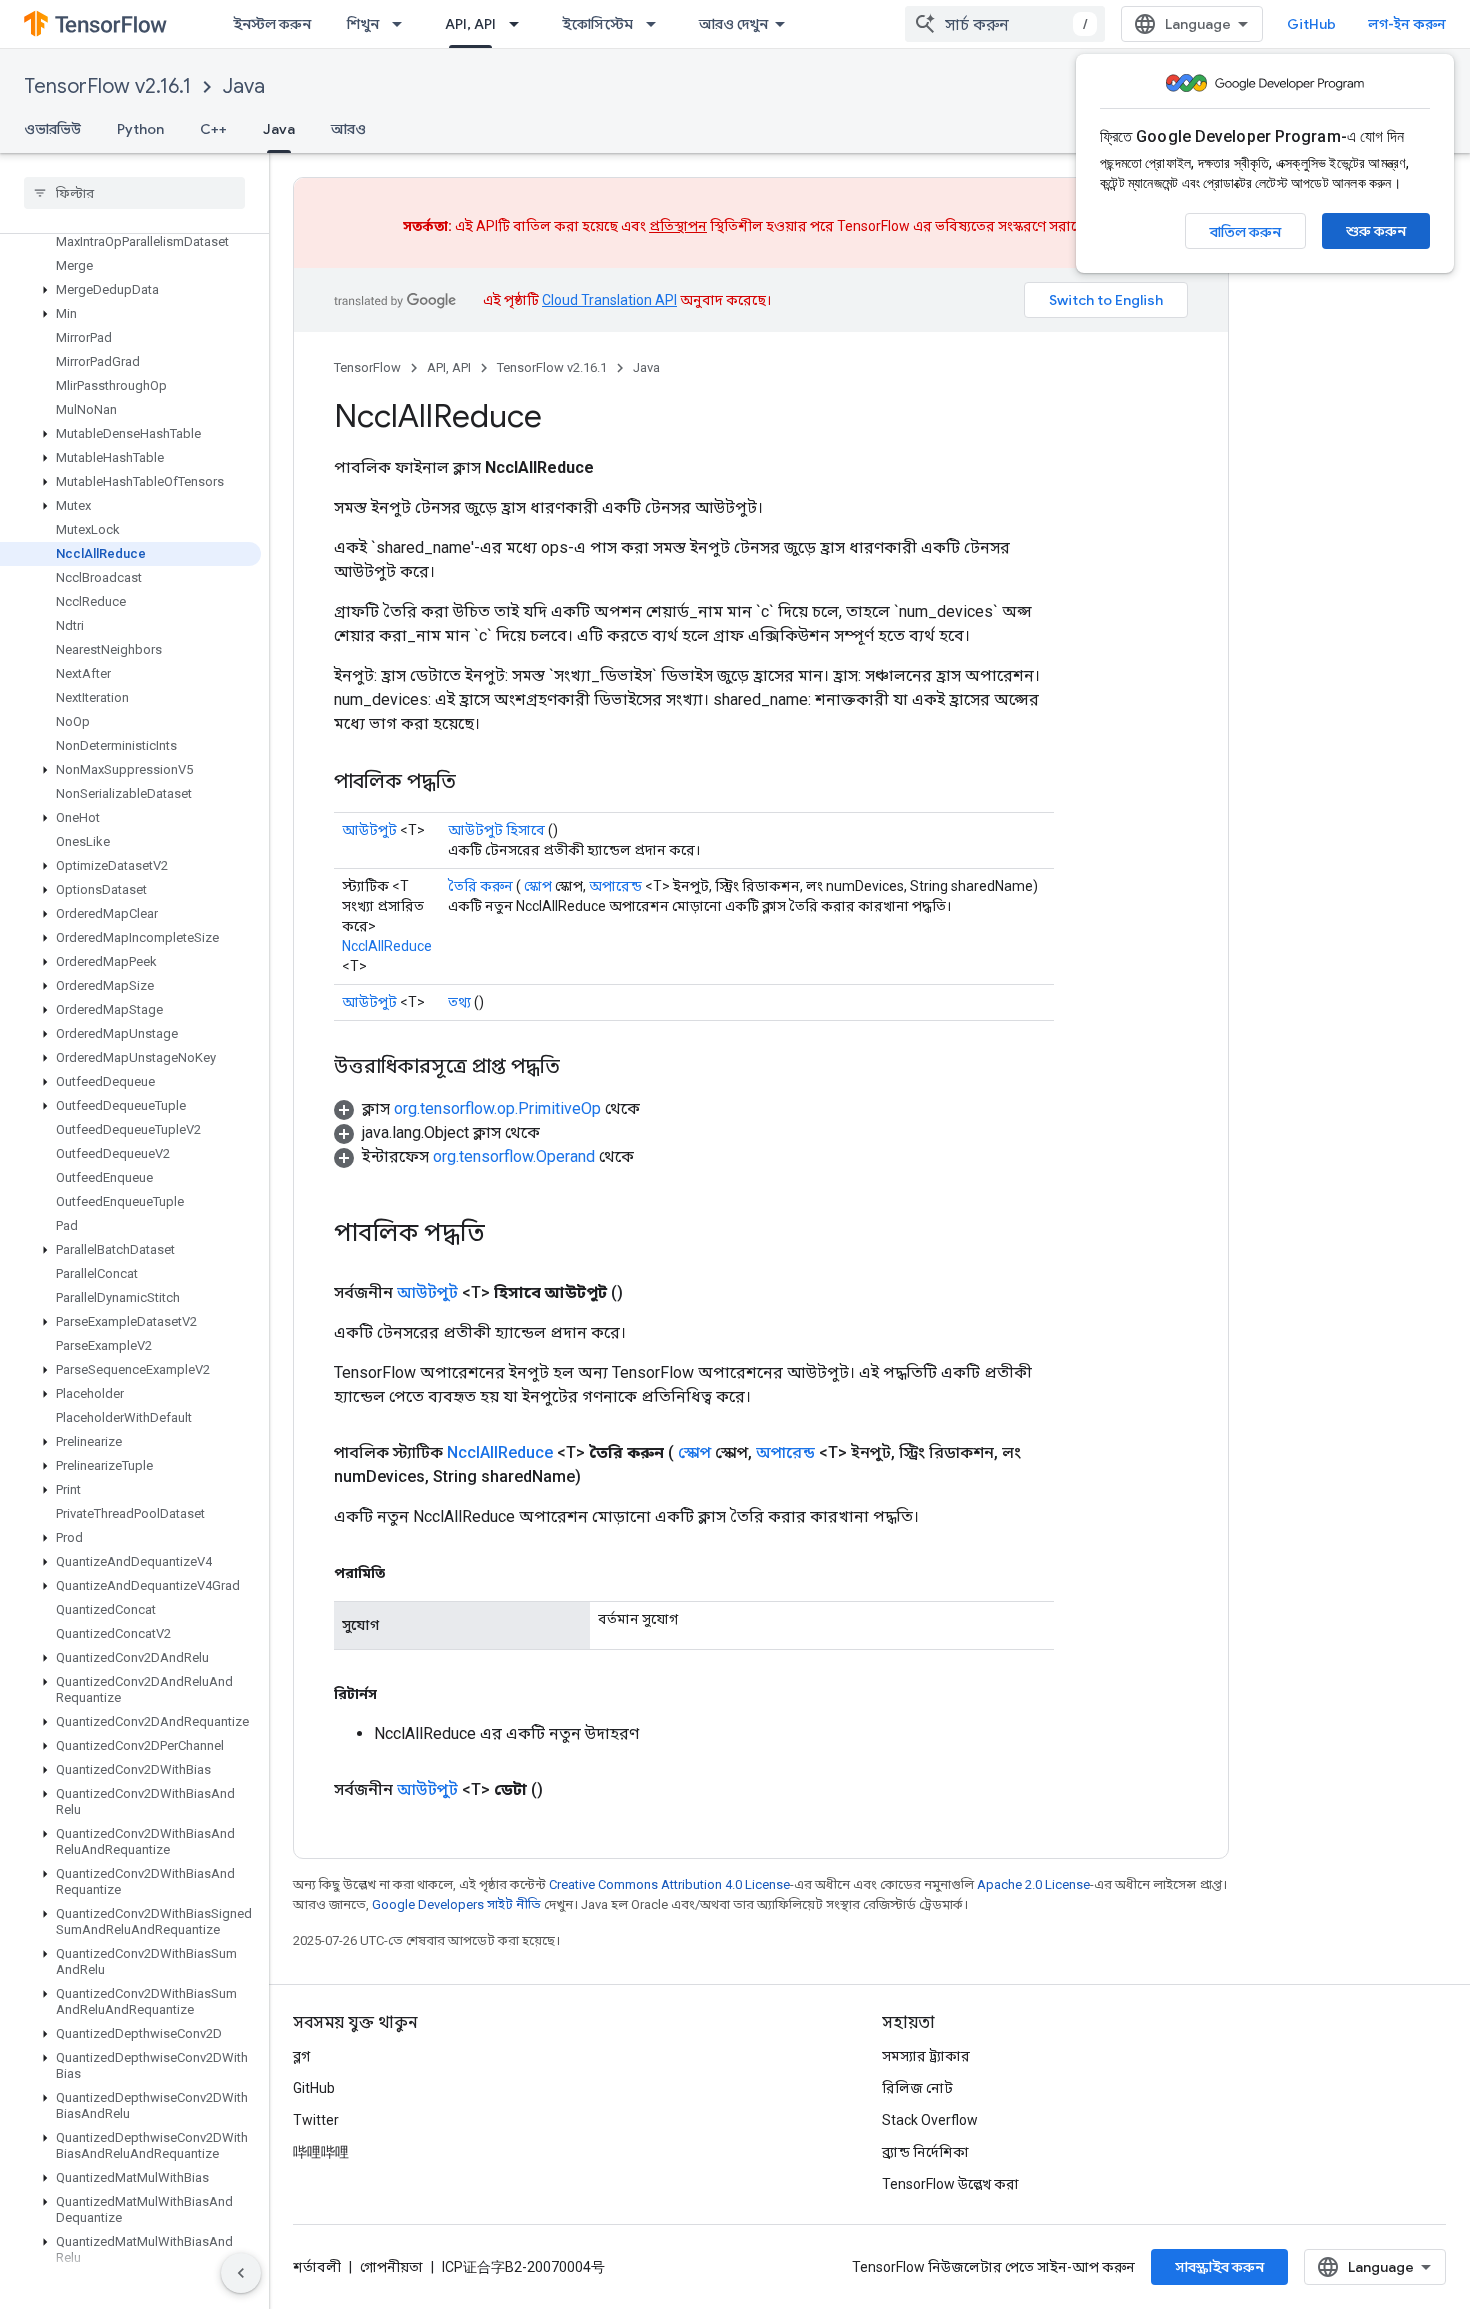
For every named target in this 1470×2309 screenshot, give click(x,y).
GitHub (1311, 24)
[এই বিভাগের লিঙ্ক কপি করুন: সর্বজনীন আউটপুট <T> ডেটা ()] (567, 1790)
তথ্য (459, 1002)
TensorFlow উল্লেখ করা (950, 2184)
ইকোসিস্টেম (597, 24)
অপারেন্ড (615, 886)
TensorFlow (367, 367)
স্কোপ (538, 886)
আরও (348, 129)
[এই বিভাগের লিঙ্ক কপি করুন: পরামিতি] (405, 1573)
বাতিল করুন (1245, 232)
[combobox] (1005, 24)
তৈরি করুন (480, 886)
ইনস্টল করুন (272, 24)
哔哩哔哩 (321, 2152)
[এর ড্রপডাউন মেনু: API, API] (520, 24)
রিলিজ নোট (917, 2088)
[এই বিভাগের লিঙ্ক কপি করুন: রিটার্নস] (397, 1694)
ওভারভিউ (52, 129)
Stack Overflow (930, 2120)
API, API (470, 24)
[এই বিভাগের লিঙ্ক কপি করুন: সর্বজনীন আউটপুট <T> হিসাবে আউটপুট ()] (647, 1293)
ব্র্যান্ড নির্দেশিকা (925, 2152)
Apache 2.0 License (1033, 1884)
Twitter (316, 2120)
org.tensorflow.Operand (514, 1156)
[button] (130, 290)
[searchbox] (134, 193)
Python (140, 129)
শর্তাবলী (317, 2267)
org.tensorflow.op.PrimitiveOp (497, 1108)
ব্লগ (301, 2056)
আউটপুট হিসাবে (496, 830)
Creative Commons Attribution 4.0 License (669, 1884)
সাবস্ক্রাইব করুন (1219, 2267)
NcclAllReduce (387, 946)
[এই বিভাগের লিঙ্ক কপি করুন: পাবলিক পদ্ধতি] (476, 783)
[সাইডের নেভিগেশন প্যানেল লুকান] (241, 2273)
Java (244, 86)
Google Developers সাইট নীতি (456, 1904)
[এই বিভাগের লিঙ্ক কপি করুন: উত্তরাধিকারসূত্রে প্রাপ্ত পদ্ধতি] (580, 1068)
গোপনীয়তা (391, 2267)
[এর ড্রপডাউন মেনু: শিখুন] (403, 24)
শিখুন (363, 24)
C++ (213, 129)
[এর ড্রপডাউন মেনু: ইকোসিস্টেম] (657, 24)
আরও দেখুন (733, 24)
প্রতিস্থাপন (678, 226)
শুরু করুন (1376, 231)
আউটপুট (369, 830)
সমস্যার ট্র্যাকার (926, 2056)
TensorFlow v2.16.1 (107, 86)
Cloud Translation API (609, 300)
